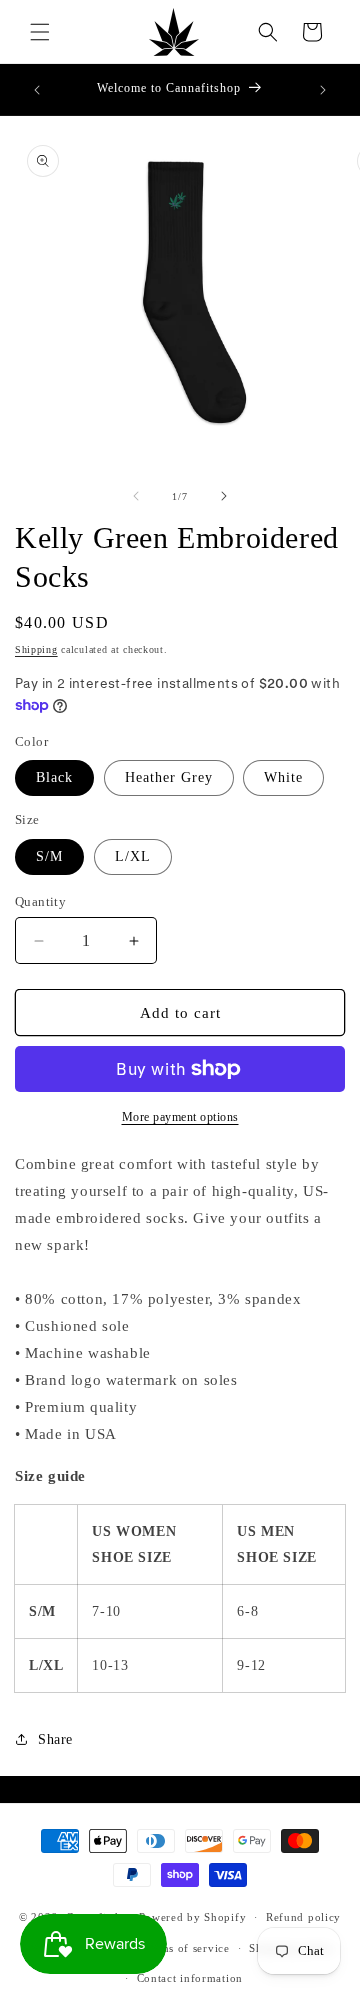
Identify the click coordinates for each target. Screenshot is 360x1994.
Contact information (190, 1978)
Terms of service (185, 1948)
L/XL (133, 856)
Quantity (40, 901)
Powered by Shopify (193, 1917)
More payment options (180, 1117)
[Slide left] (136, 496)
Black (54, 777)
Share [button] (55, 1739)
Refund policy (303, 1917)
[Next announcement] (323, 90)
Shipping (36, 649)
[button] (40, 32)
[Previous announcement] (37, 90)
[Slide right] (224, 496)
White (283, 777)
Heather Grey (169, 777)
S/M (49, 856)
